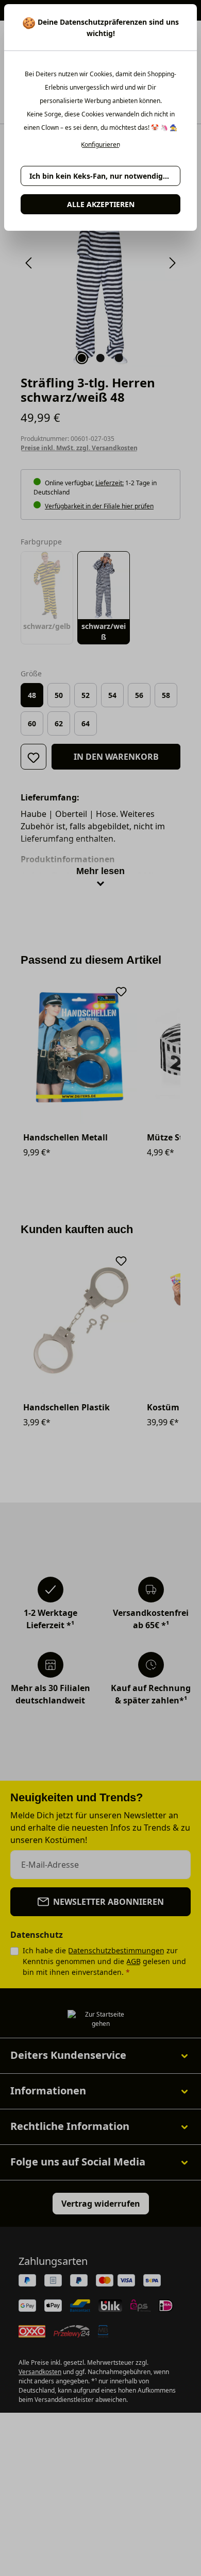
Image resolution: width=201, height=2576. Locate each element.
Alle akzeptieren (101, 204)
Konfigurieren (100, 145)
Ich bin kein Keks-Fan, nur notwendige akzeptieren (105, 176)
